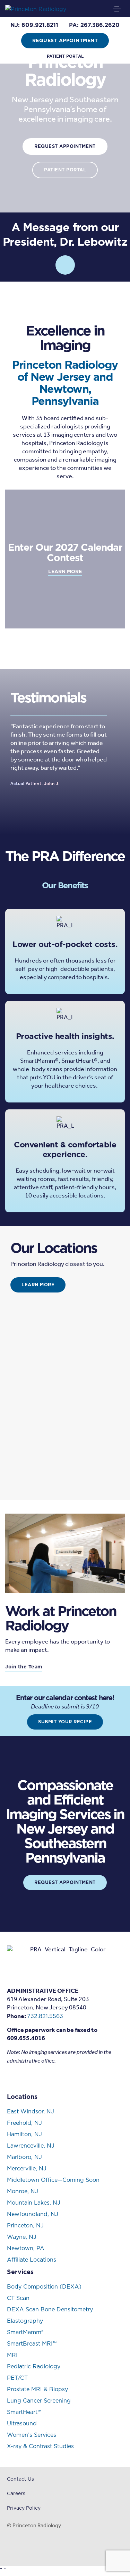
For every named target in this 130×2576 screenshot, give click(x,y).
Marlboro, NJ (24, 2157)
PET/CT (17, 2378)
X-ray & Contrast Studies (40, 2446)
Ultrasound (22, 2423)
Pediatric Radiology (34, 2366)
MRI (12, 2355)
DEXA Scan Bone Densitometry (50, 2309)
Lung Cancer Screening (39, 2400)
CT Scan (18, 2298)
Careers (16, 2493)
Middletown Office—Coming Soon (53, 2180)
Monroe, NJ (23, 2191)
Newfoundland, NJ (33, 2214)
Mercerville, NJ (27, 2168)
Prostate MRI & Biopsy (37, 2389)
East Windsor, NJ (31, 2111)
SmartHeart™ (24, 2412)
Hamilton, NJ (24, 2134)
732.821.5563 (45, 2016)
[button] (34, 25)
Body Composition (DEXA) (44, 2286)
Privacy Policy (24, 2508)
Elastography (25, 2321)
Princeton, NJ (25, 2225)
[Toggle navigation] (117, 9)
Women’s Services (32, 2435)
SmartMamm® (25, 2332)
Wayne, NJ (22, 2237)
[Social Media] (10, 2078)
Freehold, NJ (24, 2123)
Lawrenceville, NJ (31, 2146)
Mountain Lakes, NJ (34, 2203)
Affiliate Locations (32, 2260)
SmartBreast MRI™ (32, 2343)
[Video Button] (65, 265)
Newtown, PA (26, 2248)
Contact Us (20, 2479)
